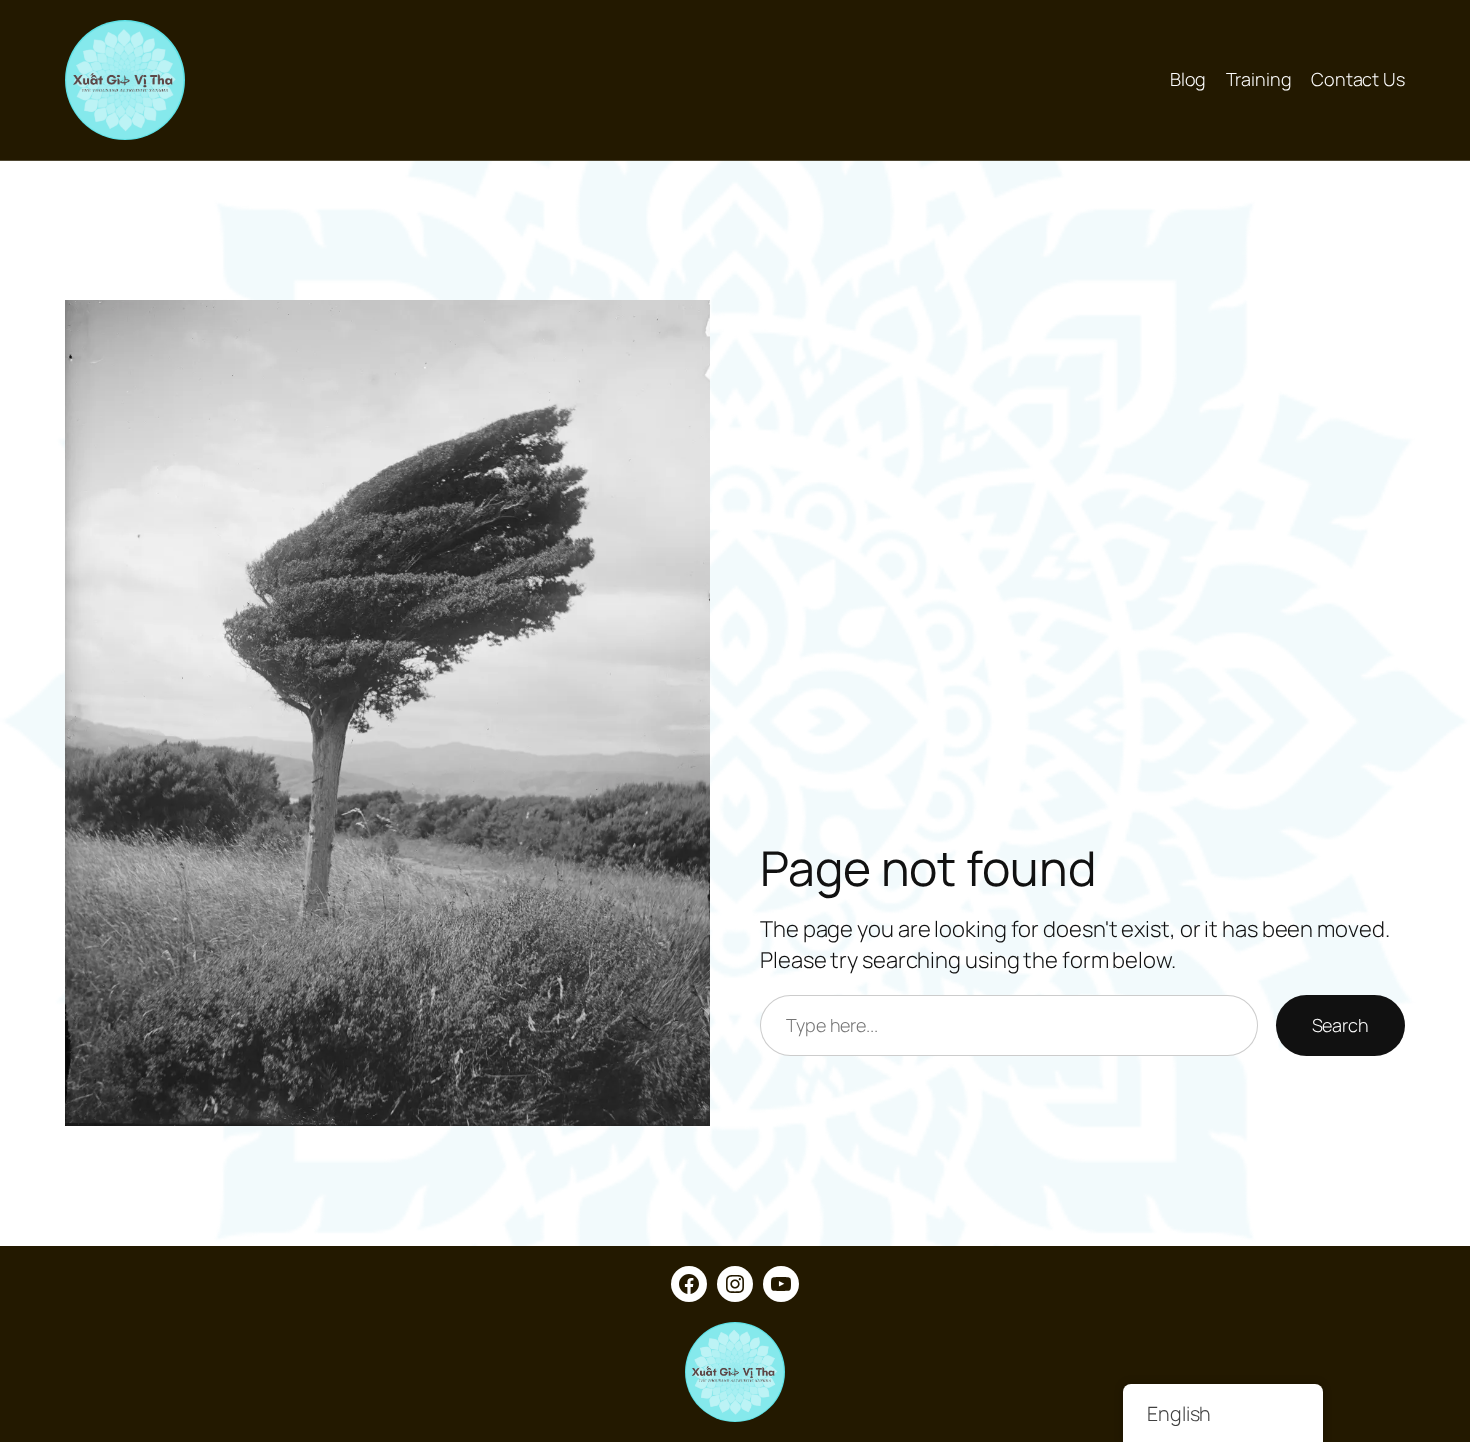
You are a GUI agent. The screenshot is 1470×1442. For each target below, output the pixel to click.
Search (1340, 1025)
